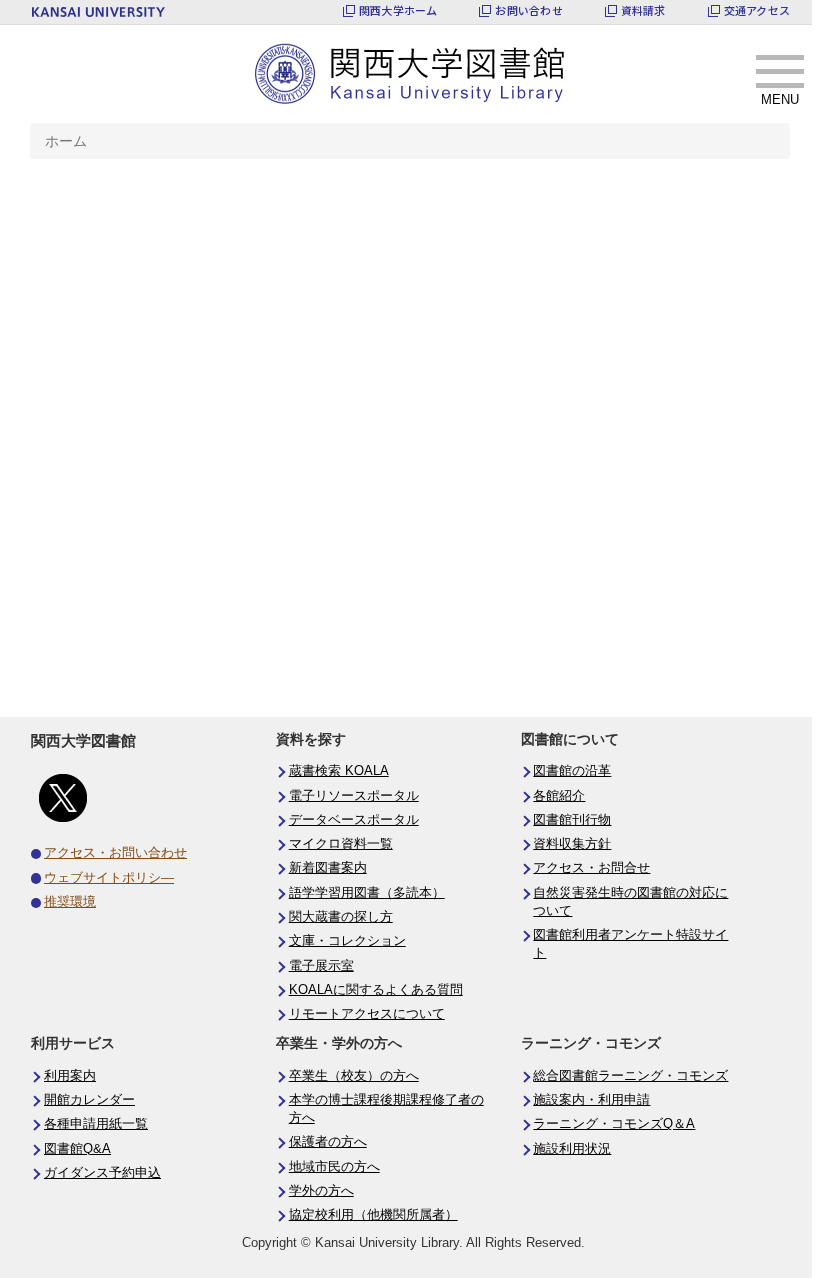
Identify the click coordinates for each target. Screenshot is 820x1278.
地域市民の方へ (334, 1167)
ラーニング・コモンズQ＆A (614, 1124)
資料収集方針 (572, 844)
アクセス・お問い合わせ (115, 853)
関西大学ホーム (398, 10)
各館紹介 (559, 796)
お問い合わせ (528, 10)
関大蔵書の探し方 (341, 917)
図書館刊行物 (572, 820)
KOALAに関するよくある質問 (376, 990)
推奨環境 (70, 902)
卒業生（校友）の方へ (354, 1076)
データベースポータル (354, 820)
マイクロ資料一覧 (341, 844)
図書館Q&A (77, 1149)
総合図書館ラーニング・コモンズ (630, 1076)
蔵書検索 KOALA (339, 771)
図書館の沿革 (572, 771)
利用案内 (70, 1076)
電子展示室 (321, 966)
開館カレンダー (89, 1100)
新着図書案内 (328, 868)
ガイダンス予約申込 (102, 1173)
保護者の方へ (328, 1142)
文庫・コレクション (347, 941)
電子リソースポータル (354, 796)
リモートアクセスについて (367, 1014)
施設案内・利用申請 (591, 1100)
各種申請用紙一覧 (96, 1124)
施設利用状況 (572, 1149)
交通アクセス (757, 10)
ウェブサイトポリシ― (109, 878)
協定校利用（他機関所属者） (373, 1215)
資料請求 (643, 10)
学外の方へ (321, 1191)
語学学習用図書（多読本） (367, 893)
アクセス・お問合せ (591, 868)
